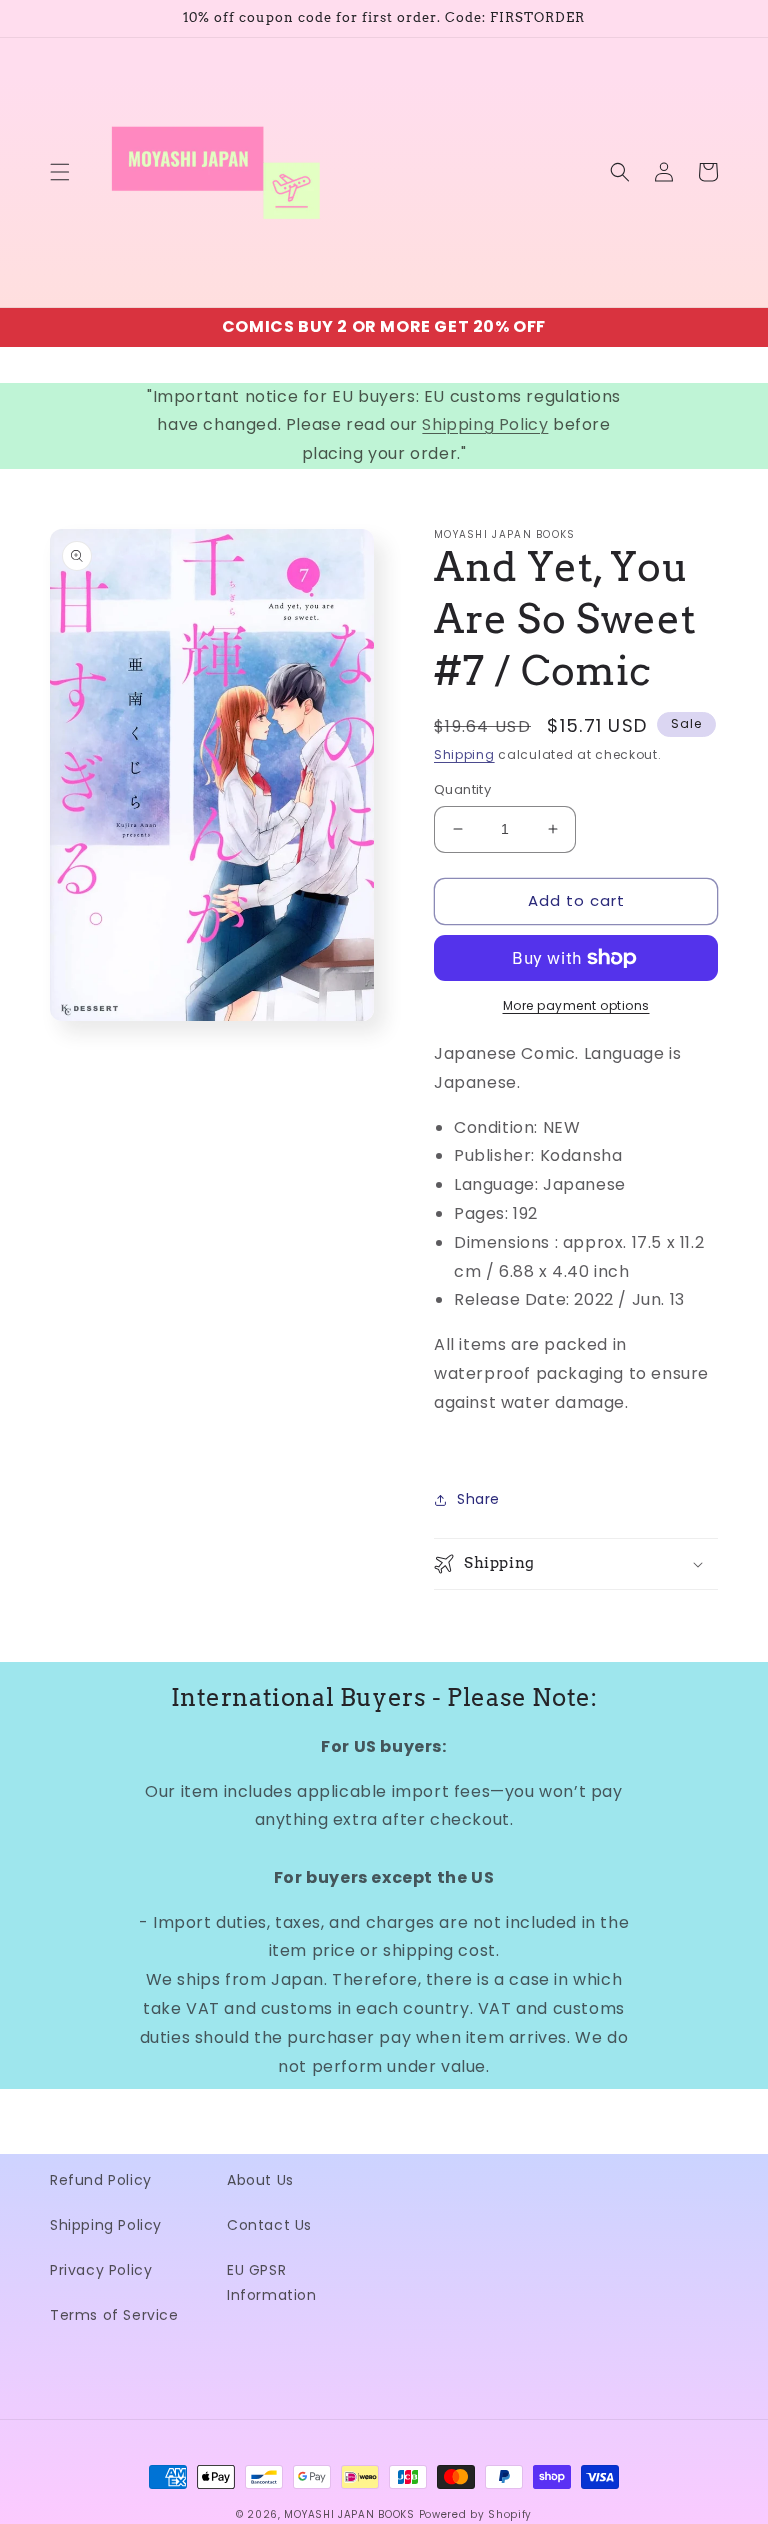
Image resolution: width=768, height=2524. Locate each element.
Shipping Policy (485, 424)
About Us (260, 2180)
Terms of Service (114, 2315)
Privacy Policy (101, 2270)
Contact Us (269, 2225)
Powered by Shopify (476, 2514)
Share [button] (478, 1499)
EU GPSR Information (272, 2282)
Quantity (462, 789)
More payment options (576, 1005)
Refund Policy (101, 2180)
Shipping (464, 754)
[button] (60, 172)
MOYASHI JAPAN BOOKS (349, 2514)
